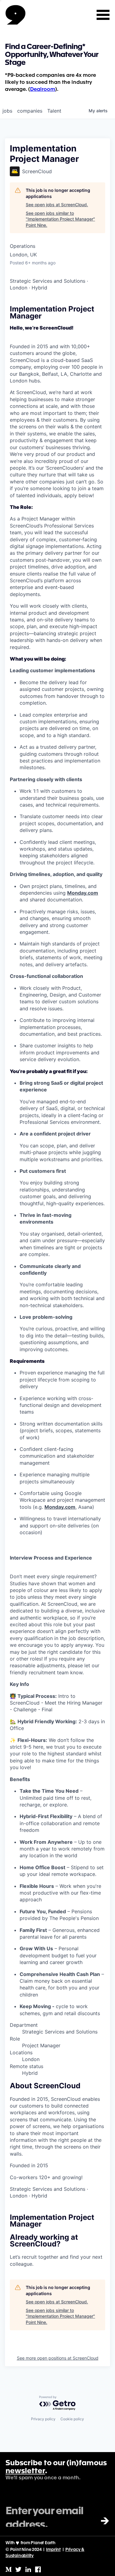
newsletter (25, 2471)
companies (30, 111)
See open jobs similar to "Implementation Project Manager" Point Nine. (60, 219)
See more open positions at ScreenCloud (58, 2358)
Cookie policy (72, 2419)
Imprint (53, 2550)
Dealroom (43, 89)
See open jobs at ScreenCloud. (57, 205)
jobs (7, 111)
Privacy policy (43, 2419)
